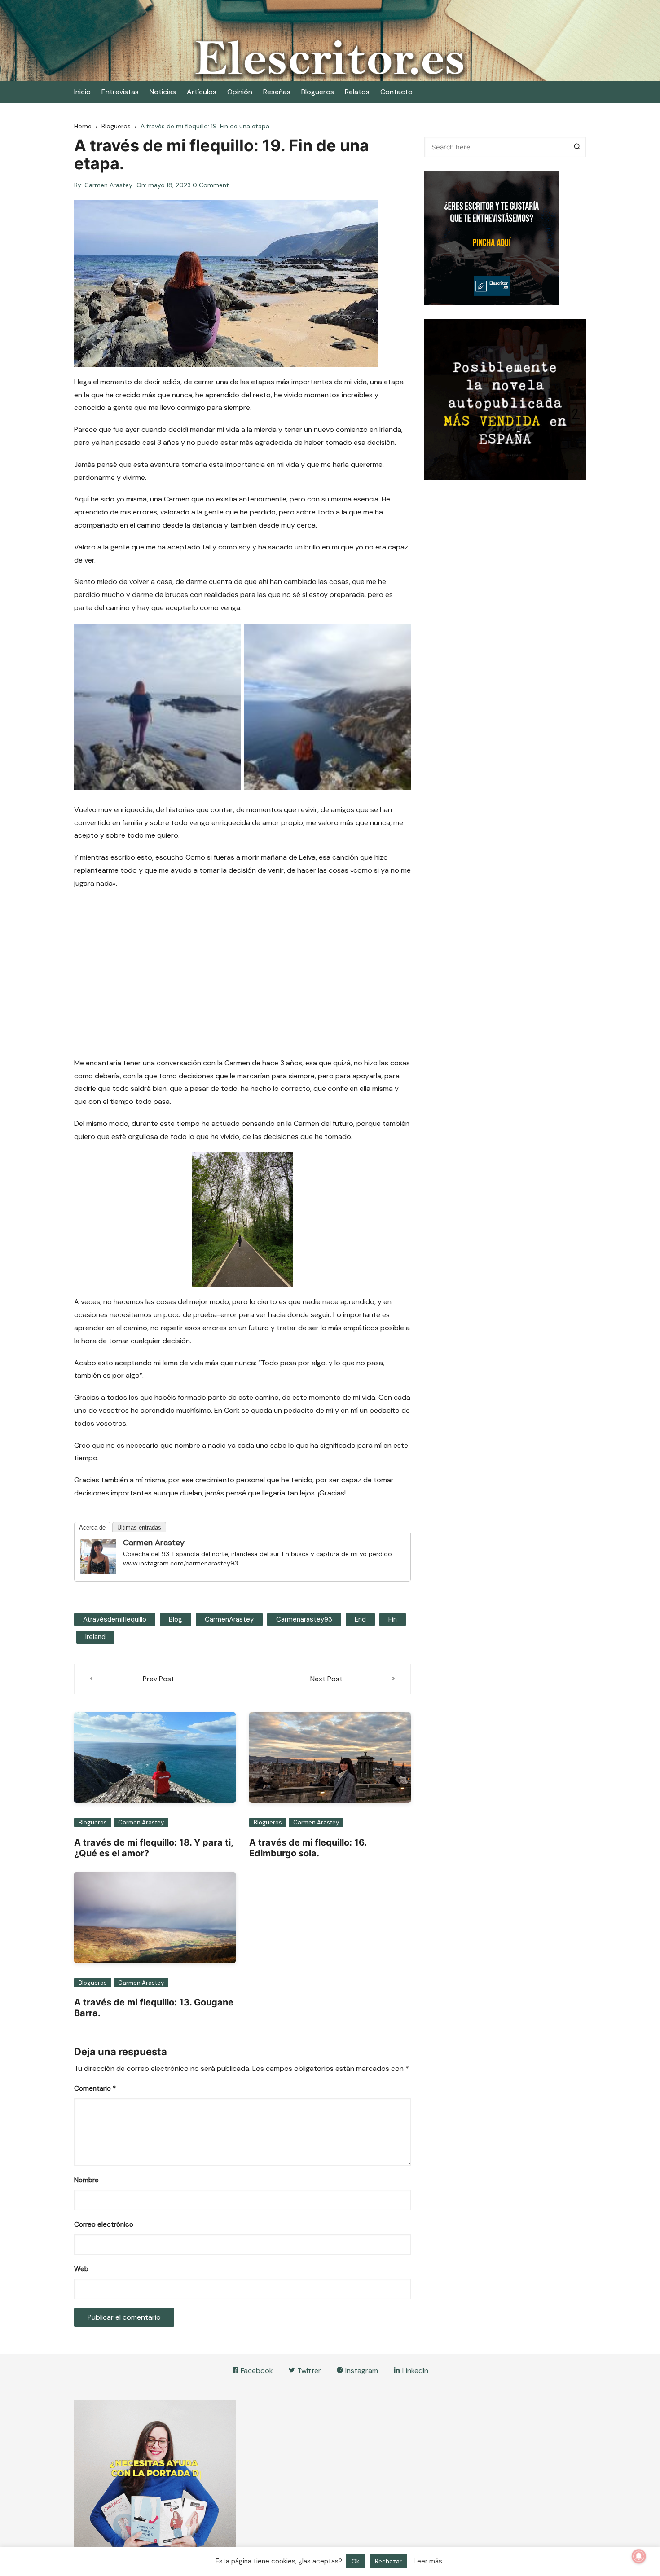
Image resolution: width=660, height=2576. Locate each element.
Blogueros (318, 92)
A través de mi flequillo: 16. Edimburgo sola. (308, 1848)
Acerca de (92, 1528)
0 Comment (211, 185)
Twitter (308, 2371)
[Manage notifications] (639, 2556)
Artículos (202, 92)
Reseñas (277, 92)
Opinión (240, 92)
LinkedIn (414, 2371)
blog (176, 1619)
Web (81, 2269)
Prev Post (158, 1679)
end (360, 1619)
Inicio (82, 92)
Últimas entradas (139, 1528)
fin (393, 1619)
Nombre (86, 2180)
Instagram (361, 2371)
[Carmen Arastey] (98, 1556)
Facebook (256, 2371)
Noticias (163, 92)
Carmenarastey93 (304, 1619)
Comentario (95, 2088)
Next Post (326, 1679)
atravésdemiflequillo (115, 1619)
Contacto (396, 92)
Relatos (357, 92)
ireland (95, 1637)
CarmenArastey (229, 1619)
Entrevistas (120, 92)
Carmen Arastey (108, 185)
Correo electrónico (104, 2224)
